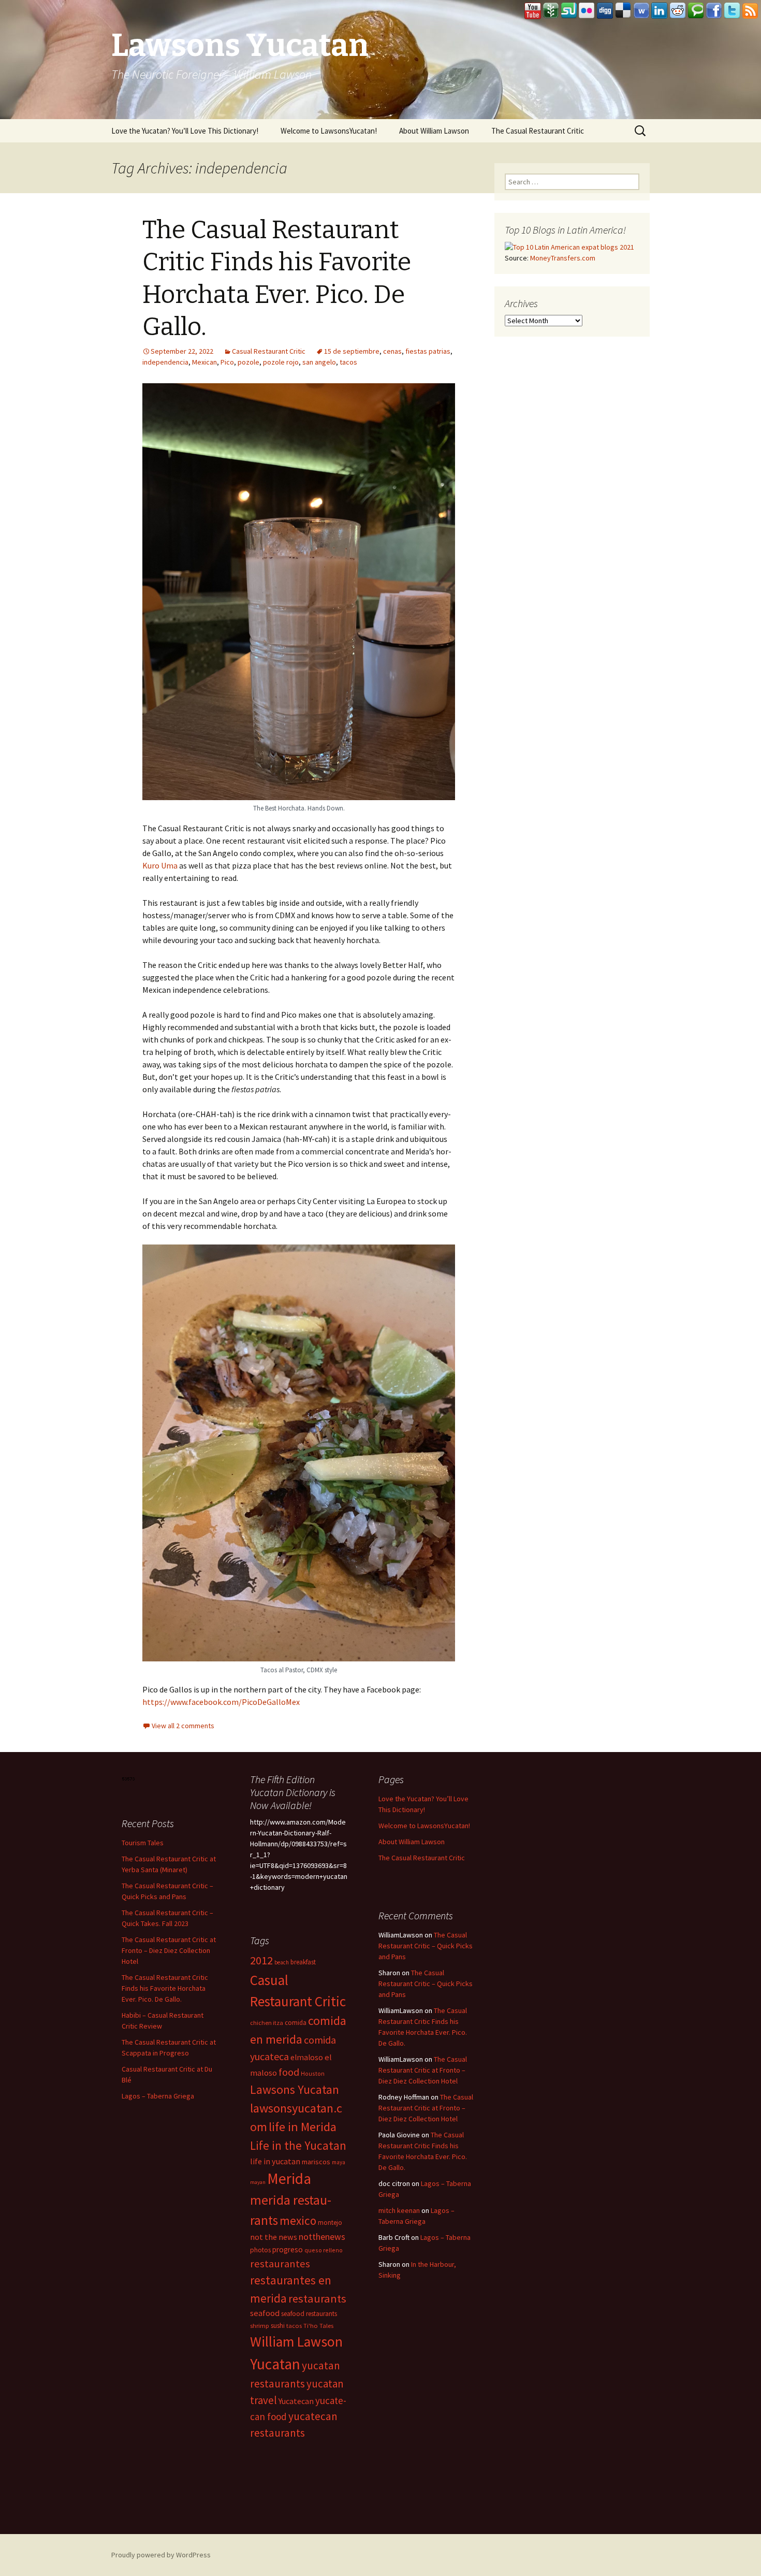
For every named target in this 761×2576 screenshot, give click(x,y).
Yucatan (275, 2364)
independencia (165, 362)
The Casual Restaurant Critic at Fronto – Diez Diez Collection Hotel (169, 1950)
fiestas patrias (428, 351)
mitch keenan (399, 2210)
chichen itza (267, 2023)
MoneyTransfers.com (563, 258)
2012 (261, 1960)
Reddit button (678, 11)
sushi (278, 2326)
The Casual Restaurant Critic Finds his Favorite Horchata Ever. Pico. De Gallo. (165, 1988)
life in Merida (303, 2127)
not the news (274, 2237)
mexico (298, 2220)
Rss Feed (750, 11)
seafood (265, 2313)
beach (282, 1962)
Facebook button (714, 11)
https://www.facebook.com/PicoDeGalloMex (221, 1702)
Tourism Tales (143, 1843)
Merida (289, 2179)
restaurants (317, 2298)
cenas (392, 351)
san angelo (319, 362)
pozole (248, 362)
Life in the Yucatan (298, 2145)
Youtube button (533, 11)
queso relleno (324, 2250)
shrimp (260, 2326)
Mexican (204, 362)
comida (296, 2023)
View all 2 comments (183, 1726)
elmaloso (307, 2057)
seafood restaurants (309, 2314)
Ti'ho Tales (318, 2326)
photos (260, 2250)
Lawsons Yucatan (295, 2089)
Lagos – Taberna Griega (158, 2096)
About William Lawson (434, 131)
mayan (258, 2182)
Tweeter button (732, 11)
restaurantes (280, 2264)
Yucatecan (296, 2401)
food (289, 2072)
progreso (288, 2249)
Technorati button (696, 11)
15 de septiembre (352, 351)
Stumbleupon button (569, 11)
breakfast (303, 1962)
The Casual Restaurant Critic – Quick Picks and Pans (426, 1946)
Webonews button (641, 11)
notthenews (322, 2237)
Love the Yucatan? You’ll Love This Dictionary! (185, 131)
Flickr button (587, 11)
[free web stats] (129, 1778)
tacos (348, 362)
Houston (313, 2073)
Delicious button (623, 11)
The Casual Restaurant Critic (538, 131)
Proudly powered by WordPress (161, 2555)
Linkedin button (660, 11)
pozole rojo (281, 362)
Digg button (605, 11)
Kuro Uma (160, 865)
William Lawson (296, 2342)
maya (339, 2162)
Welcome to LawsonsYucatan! (329, 131)
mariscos (316, 2162)
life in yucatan (275, 2161)
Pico (227, 362)
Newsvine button (551, 11)
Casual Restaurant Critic (269, 351)
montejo (330, 2223)
